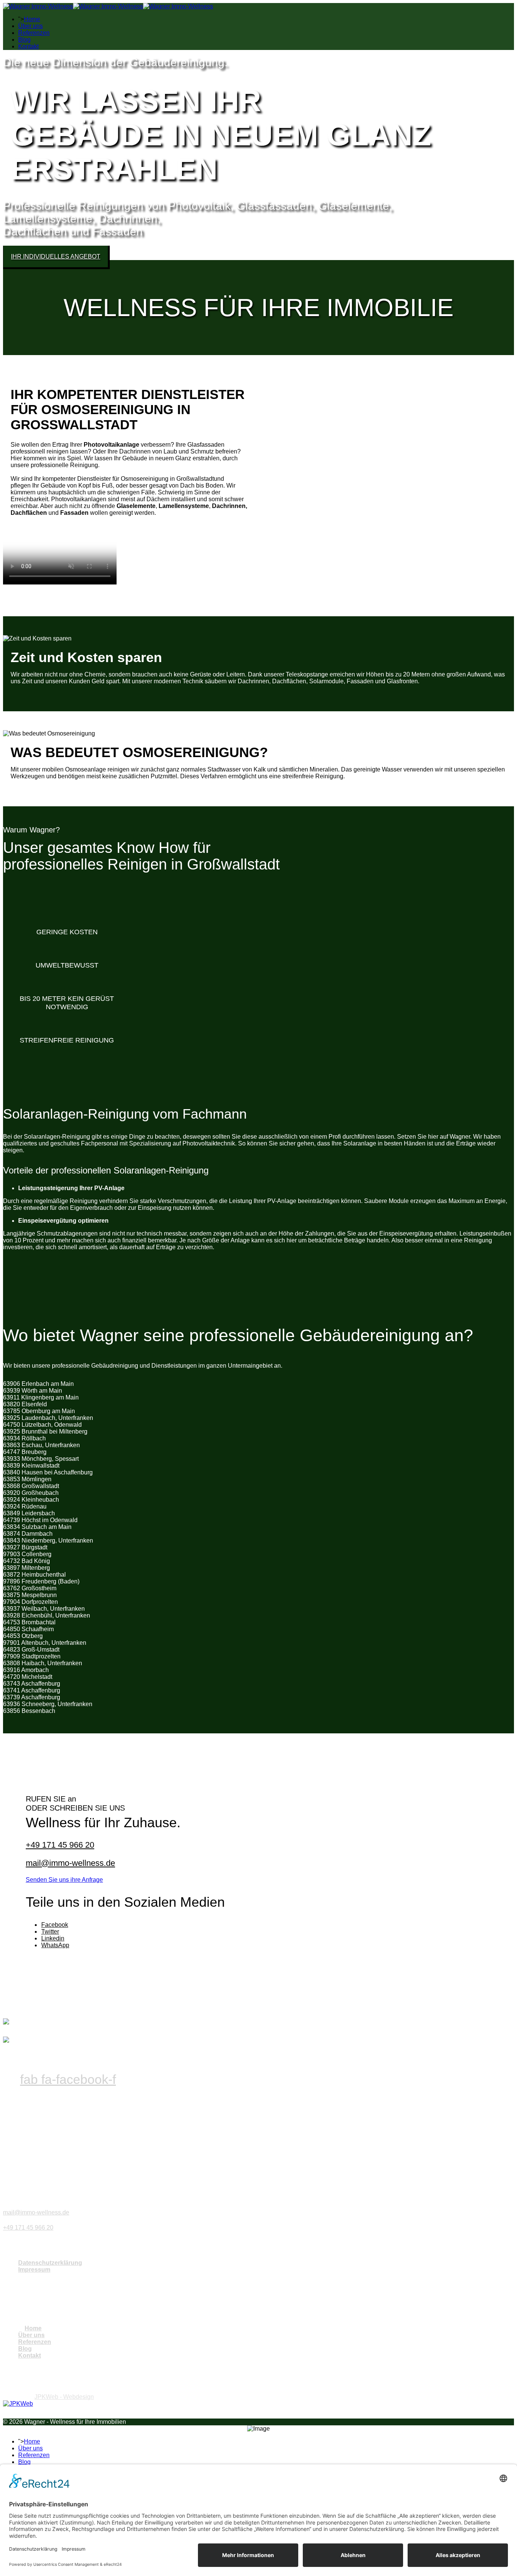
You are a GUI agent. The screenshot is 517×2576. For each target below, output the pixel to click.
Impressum (34, 2270)
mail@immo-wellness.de (70, 1863)
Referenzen (34, 33)
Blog (24, 40)
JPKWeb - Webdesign (64, 2397)
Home (32, 19)
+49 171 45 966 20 (60, 1845)
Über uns (30, 26)
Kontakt (28, 46)
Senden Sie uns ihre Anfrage (64, 1880)
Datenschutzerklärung (50, 2263)
